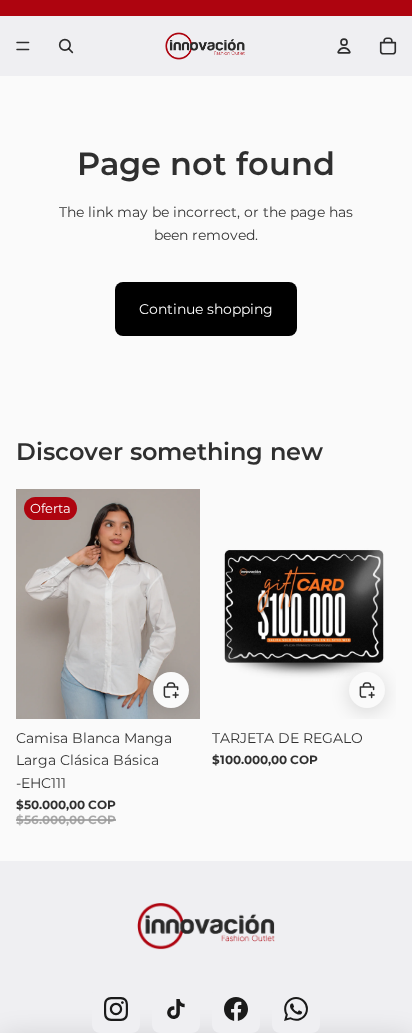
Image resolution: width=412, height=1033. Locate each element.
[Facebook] (236, 1009)
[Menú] (23, 46)
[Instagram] (116, 1009)
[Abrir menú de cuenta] (344, 46)
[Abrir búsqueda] (66, 46)
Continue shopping (206, 309)
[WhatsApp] (296, 1009)
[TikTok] (176, 1009)
